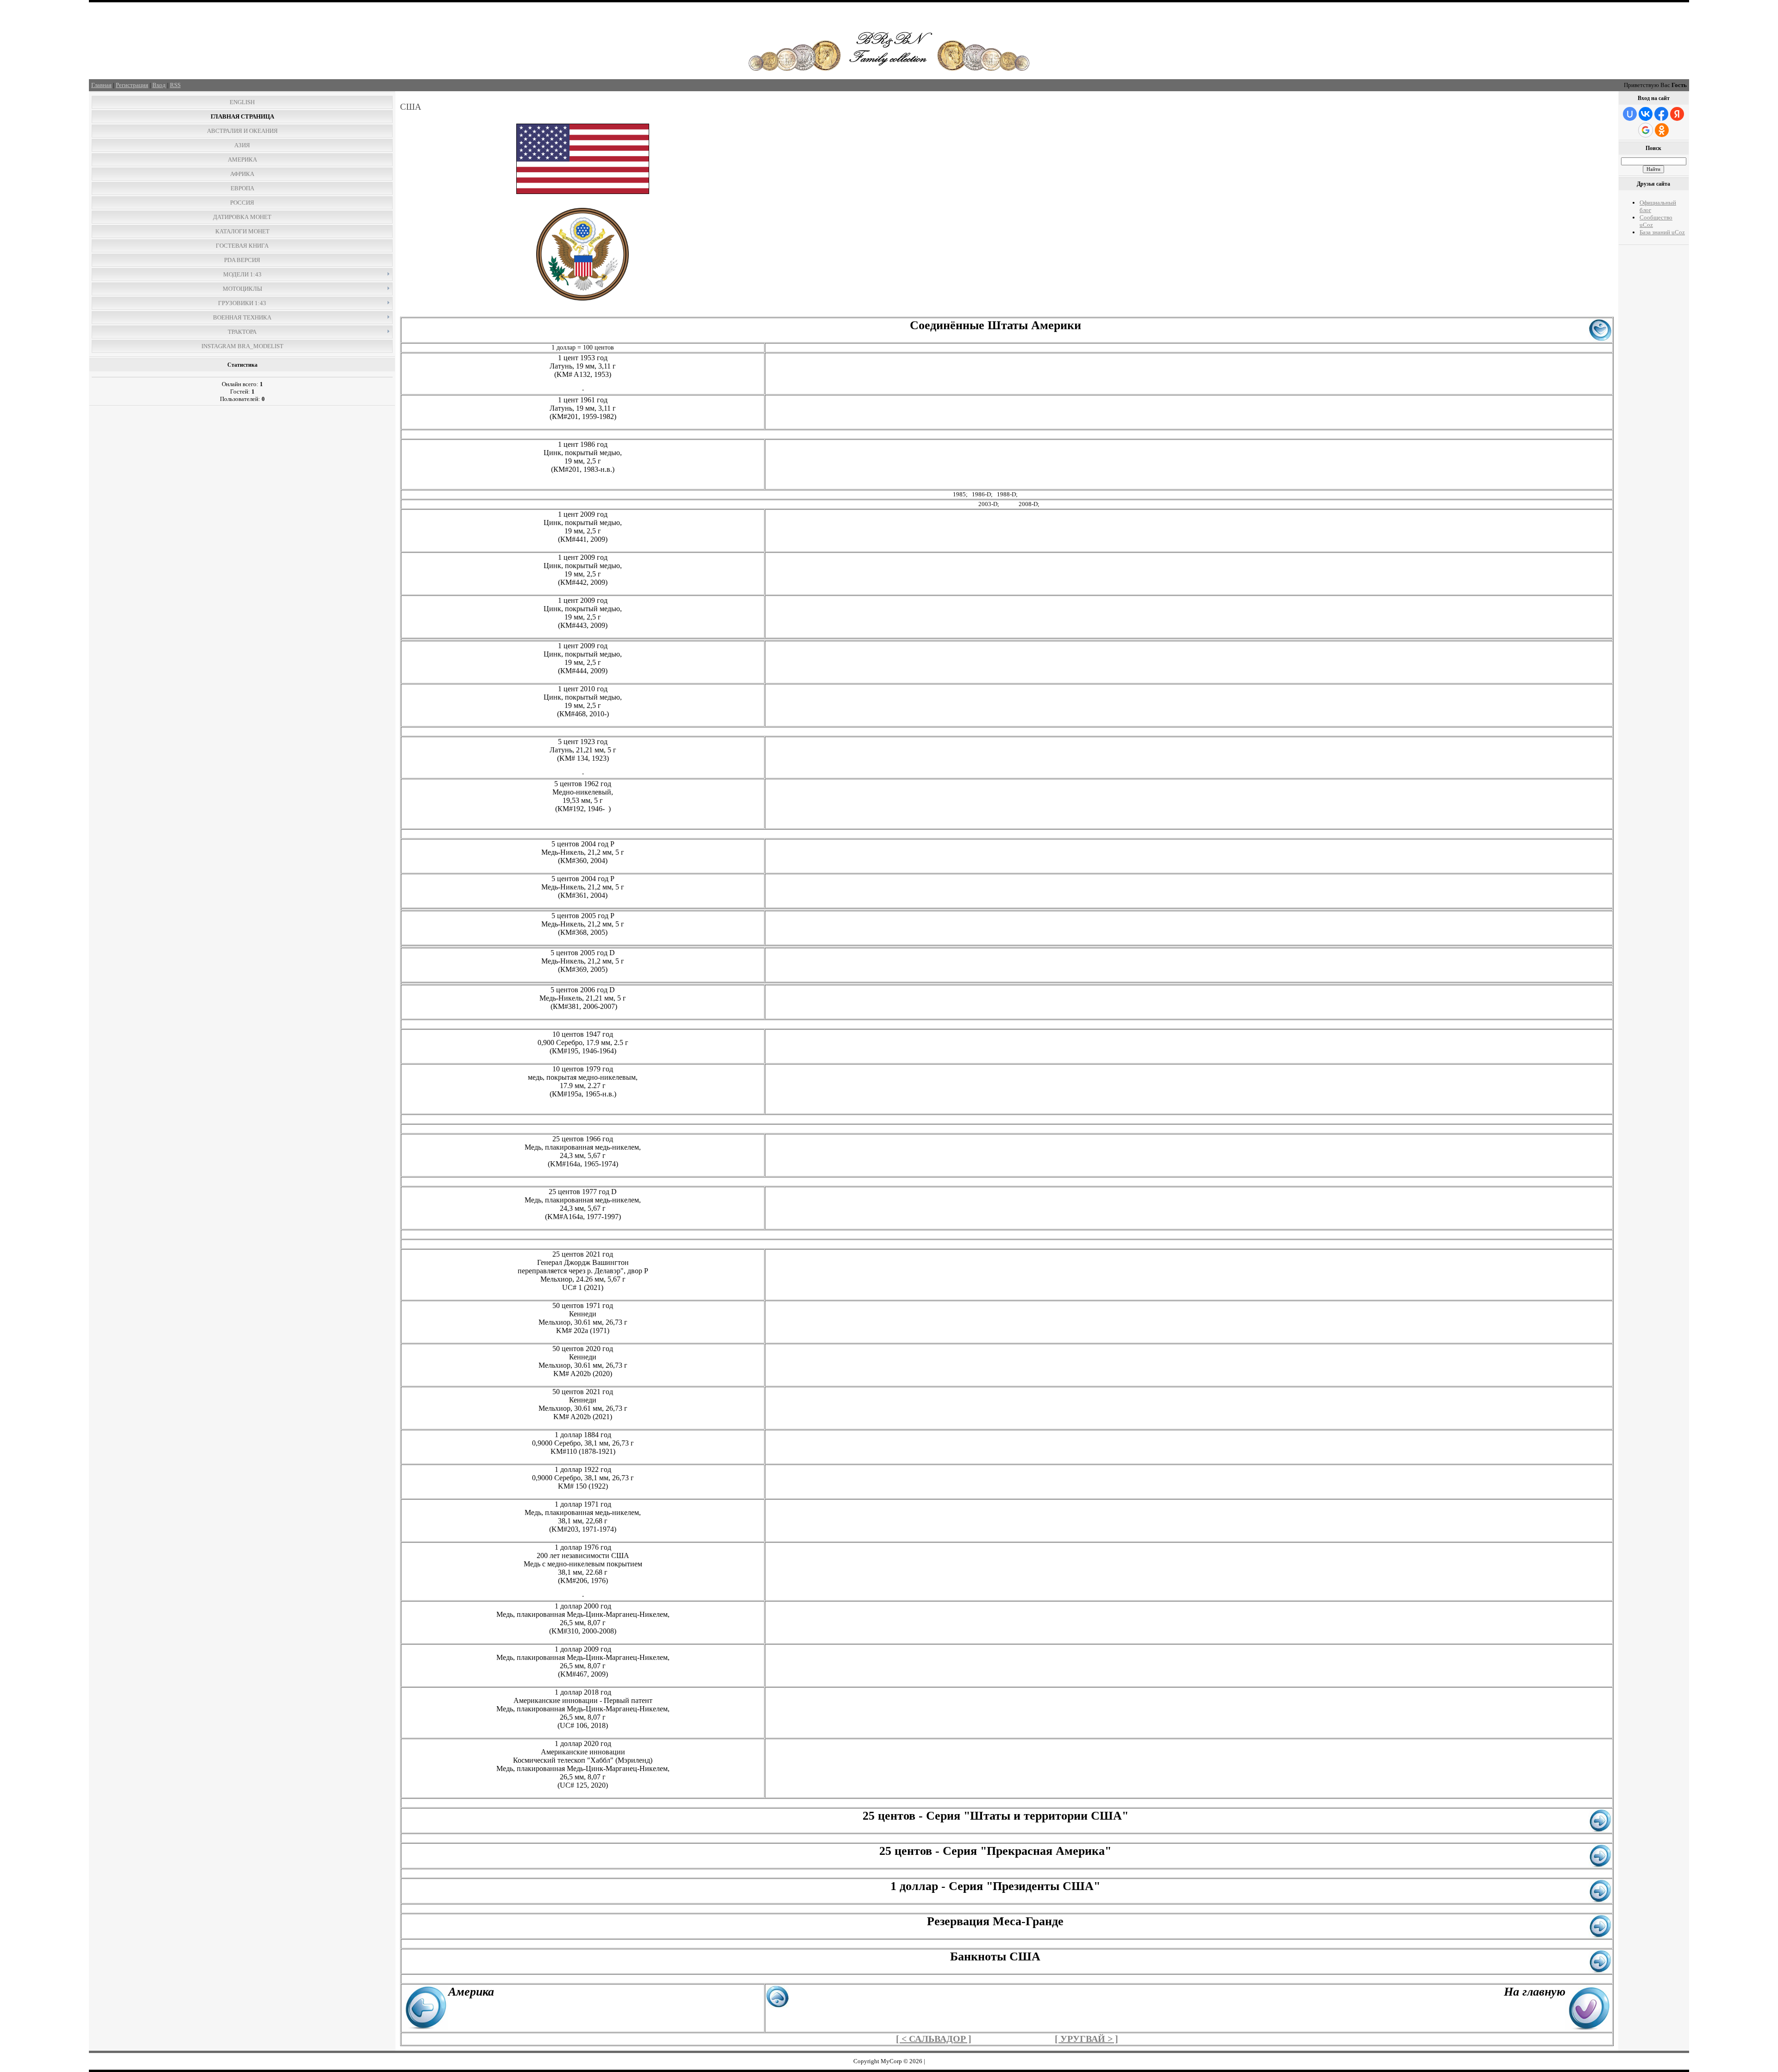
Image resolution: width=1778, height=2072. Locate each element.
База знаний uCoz (1662, 232)
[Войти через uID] (1630, 114)
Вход (159, 85)
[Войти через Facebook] (1661, 114)
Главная (101, 85)
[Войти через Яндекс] (1677, 114)
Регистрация (132, 85)
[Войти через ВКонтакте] (1646, 114)
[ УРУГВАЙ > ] (1086, 2039)
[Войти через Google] (1646, 130)
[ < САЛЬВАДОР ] (934, 2039)
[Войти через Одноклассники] (1662, 130)
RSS (175, 85)
